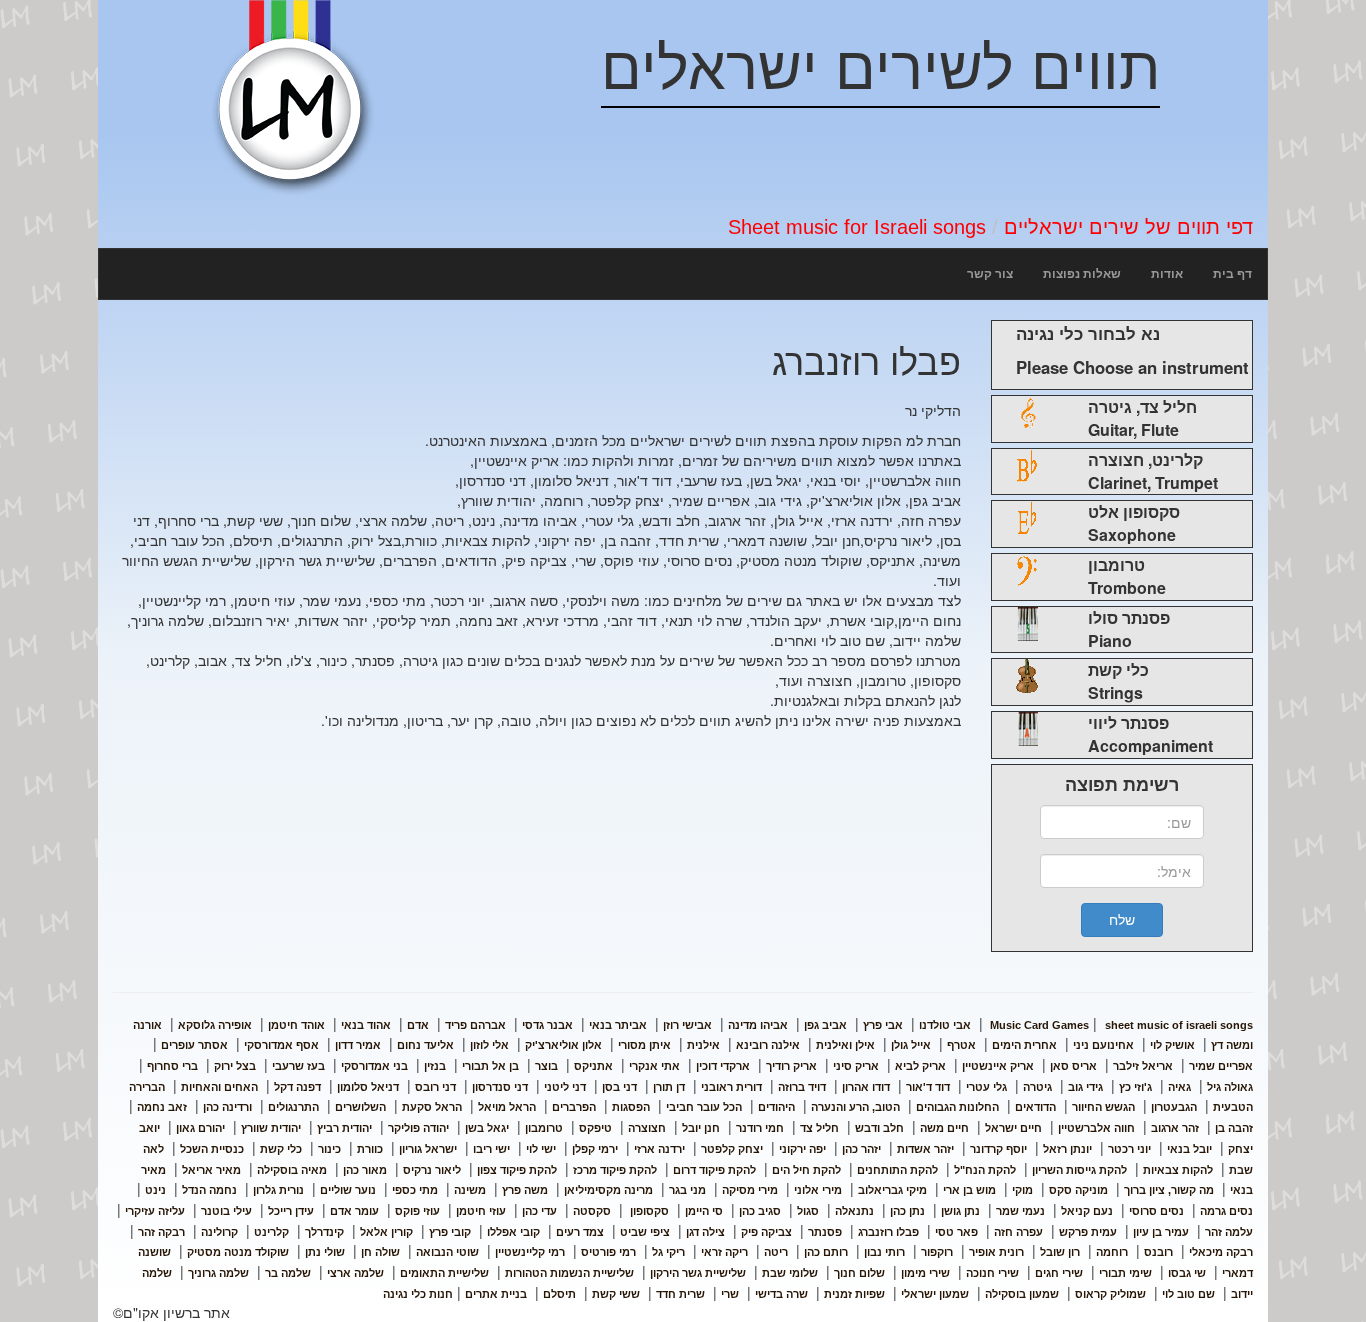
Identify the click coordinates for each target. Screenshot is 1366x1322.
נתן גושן (960, 1211)
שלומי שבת (790, 1273)
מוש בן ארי (969, 1190)
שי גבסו (1187, 1273)
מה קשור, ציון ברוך (1169, 1190)
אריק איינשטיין (998, 1066)
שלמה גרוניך (218, 1273)
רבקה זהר (161, 1232)
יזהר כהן (861, 1149)
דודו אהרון (866, 1087)
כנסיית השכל (212, 1149)
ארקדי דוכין (723, 1066)
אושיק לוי (1172, 1045)
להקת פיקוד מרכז (615, 1170)
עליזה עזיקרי (155, 1211)
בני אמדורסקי (374, 1066)
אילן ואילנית (845, 1045)
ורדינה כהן (227, 1107)
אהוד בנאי (366, 1025)
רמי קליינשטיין (530, 1252)
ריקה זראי (724, 1252)
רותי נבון (884, 1252)
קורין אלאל (386, 1232)
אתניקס (593, 1066)
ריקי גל (668, 1252)
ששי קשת (616, 1294)
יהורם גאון (200, 1128)
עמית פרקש (1088, 1232)
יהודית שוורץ (271, 1128)
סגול (808, 1211)
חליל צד (819, 1128)
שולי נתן (325, 1252)
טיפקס (595, 1128)
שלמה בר (288, 1273)
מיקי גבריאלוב (892, 1190)
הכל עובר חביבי (704, 1107)
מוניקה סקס (1078, 1190)
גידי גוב (1085, 1087)
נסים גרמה (1226, 1211)
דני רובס (435, 1087)
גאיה (1179, 1087)
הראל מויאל (507, 1107)
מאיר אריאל (211, 1170)
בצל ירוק (235, 1066)
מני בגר (687, 1190)
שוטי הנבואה (447, 1252)
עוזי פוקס (417, 1211)
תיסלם (559, 1294)
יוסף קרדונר (998, 1149)
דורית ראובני (731, 1087)
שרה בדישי (781, 1294)
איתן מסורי (644, 1045)
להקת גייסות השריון (1079, 1170)
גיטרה (1037, 1087)
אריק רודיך (791, 1066)
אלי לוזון (489, 1045)
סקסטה (592, 1211)
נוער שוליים (348, 1190)
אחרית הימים (1024, 1045)
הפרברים (574, 1107)
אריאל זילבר (1143, 1066)
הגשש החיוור (1103, 1107)
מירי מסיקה (750, 1190)
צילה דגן (705, 1232)
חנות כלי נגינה (418, 1294)
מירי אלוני (818, 1190)
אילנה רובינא (768, 1045)
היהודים (776, 1107)
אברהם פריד (475, 1025)
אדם (418, 1025)
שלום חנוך (859, 1273)
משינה (470, 1190)
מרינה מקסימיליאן (608, 1190)
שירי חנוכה (992, 1273)
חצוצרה (647, 1128)
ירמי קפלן (595, 1149)
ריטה (776, 1252)
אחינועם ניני (1103, 1045)
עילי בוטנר (226, 1211)
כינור (329, 1149)
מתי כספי (415, 1190)
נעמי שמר (1020, 1211)
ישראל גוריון (428, 1149)
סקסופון (648, 1211)
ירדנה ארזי (659, 1149)
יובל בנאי (1189, 1149)
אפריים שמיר (1221, 1066)
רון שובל (1060, 1252)
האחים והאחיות (219, 1087)
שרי (730, 1294)
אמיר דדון (358, 1045)
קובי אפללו (513, 1232)
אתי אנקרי (654, 1066)
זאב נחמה (162, 1107)
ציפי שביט (645, 1232)
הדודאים (1035, 1107)
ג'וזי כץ (1135, 1087)
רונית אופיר (996, 1252)
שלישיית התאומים (444, 1273)
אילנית (703, 1045)
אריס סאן (1073, 1066)
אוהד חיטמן (296, 1025)
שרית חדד (680, 1294)
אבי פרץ (883, 1025)
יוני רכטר (1129, 1149)
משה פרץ (525, 1190)
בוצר (546, 1066)
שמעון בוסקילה (1022, 1294)
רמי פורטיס (608, 1252)
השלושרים (360, 1107)
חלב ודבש (879, 1128)
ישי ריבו (491, 1149)
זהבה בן (1234, 1128)
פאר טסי (956, 1232)
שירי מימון (925, 1273)
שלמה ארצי (355, 1273)
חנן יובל (701, 1128)
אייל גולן (911, 1045)
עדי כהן (539, 1211)
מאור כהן (365, 1170)
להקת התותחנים (897, 1170)
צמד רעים (580, 1232)
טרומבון (544, 1128)
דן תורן (669, 1087)
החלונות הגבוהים (957, 1107)
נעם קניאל (1087, 1211)
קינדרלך (324, 1232)
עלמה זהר (1229, 1232)
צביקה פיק (766, 1232)
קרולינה (219, 1232)
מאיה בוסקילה (292, 1170)
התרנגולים (293, 1107)
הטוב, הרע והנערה (855, 1107)
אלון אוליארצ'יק (563, 1045)
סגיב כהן (760, 1211)
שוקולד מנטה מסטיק (238, 1252)
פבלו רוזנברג (888, 1232)
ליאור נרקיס (432, 1170)
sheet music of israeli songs (1120, 1025)
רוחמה (1112, 1252)
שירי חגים (1059, 1273)
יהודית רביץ (344, 1128)
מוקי (1022, 1190)
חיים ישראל (1013, 1128)
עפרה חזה (1018, 1232)
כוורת (370, 1149)
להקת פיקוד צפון (517, 1170)
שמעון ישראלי (935, 1294)
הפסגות (631, 1107)
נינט (155, 1190)
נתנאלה (854, 1211)
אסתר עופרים (194, 1045)
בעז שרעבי (298, 1066)
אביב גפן (825, 1025)
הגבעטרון (1174, 1107)
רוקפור (937, 1252)
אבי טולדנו (945, 1025)
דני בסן (619, 1087)
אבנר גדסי (547, 1025)
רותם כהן (826, 1252)
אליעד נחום (425, 1045)
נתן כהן (907, 1211)
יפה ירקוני (802, 1149)
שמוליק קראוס (1110, 1294)
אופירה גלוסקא (215, 1025)
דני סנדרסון (500, 1087)
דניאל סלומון (368, 1087)
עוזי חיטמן (481, 1211)
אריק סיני (856, 1066)
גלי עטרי (986, 1087)
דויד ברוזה (802, 1087)
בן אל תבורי (490, 1066)
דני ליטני (565, 1087)
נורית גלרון (278, 1190)
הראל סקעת (432, 1107)
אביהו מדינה (758, 1025)
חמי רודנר (760, 1128)
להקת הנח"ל (985, 1170)
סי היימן (704, 1211)
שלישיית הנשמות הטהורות (569, 1273)
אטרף (961, 1045)
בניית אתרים (496, 1294)
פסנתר (825, 1232)
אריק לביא (920, 1066)
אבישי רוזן (687, 1025)
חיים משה (944, 1128)
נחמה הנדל (209, 1190)
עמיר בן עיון (1161, 1232)
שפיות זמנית (854, 1294)
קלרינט (271, 1232)
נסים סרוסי (1156, 1211)
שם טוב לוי (1188, 1294)
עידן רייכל (291, 1211)
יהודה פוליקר (418, 1128)
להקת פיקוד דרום (714, 1170)
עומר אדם (354, 1211)
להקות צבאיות (1178, 1170)
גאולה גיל (1230, 1087)
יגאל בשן (487, 1128)
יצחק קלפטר (732, 1149)
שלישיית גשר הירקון (698, 1273)
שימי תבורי (1125, 1273)
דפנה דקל (297, 1087)
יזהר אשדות (925, 1149)
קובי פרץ (450, 1232)
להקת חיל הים (806, 1170)
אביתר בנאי (618, 1025)
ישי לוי (541, 1149)
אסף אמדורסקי (281, 1045)
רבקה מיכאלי (1221, 1252)
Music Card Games (1039, 1025)
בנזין (435, 1066)
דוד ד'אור (928, 1087)
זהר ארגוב (1175, 1128)
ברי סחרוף (172, 1066)
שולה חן (380, 1252)
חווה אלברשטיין (1096, 1128)
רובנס (1158, 1252)
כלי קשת (281, 1149)
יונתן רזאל (1067, 1149)
